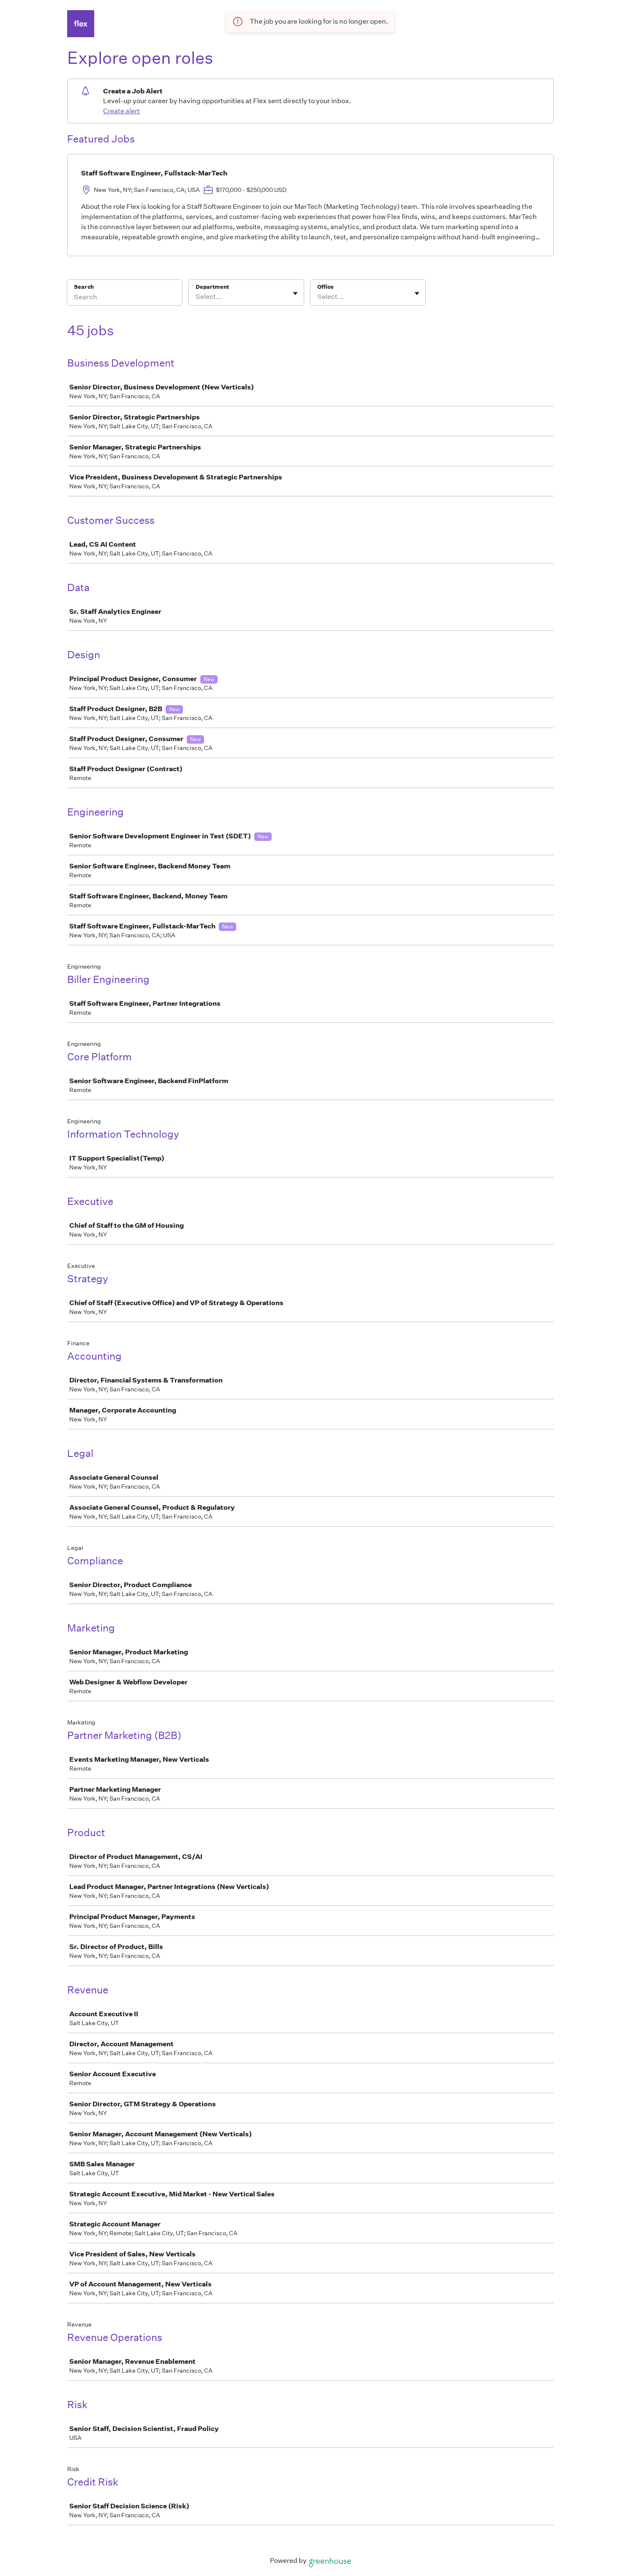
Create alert (121, 111)
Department (212, 287)
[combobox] (196, 297)
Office (325, 287)
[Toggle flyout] (295, 293)
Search (84, 287)
